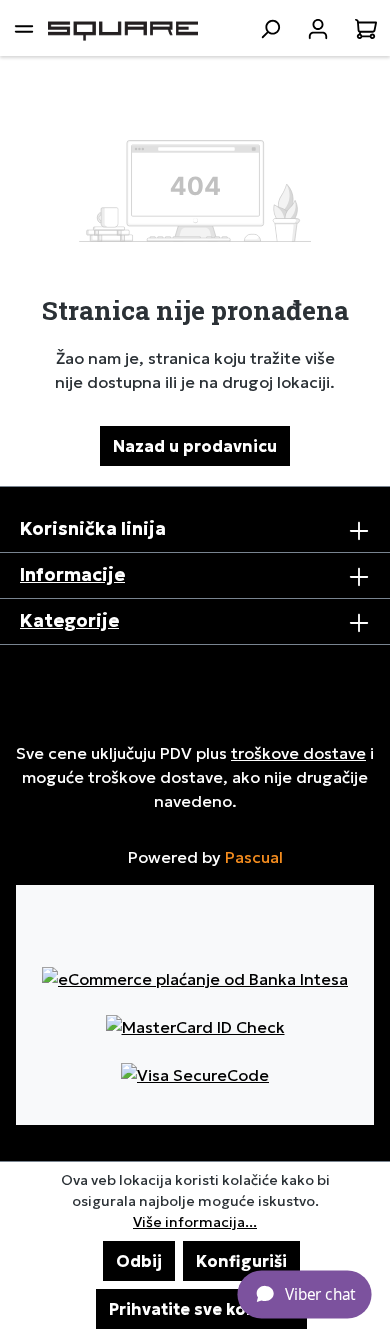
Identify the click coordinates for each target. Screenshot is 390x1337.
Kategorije (69, 620)
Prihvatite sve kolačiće (201, 1309)
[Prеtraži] (270, 28)
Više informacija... (195, 1222)
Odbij (139, 1261)
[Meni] (24, 28)
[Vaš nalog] (318, 28)
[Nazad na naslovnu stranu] (123, 27)
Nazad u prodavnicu (195, 446)
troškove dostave (298, 753)
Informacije (72, 574)
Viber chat (320, 1293)
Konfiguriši (241, 1261)
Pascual (254, 857)
